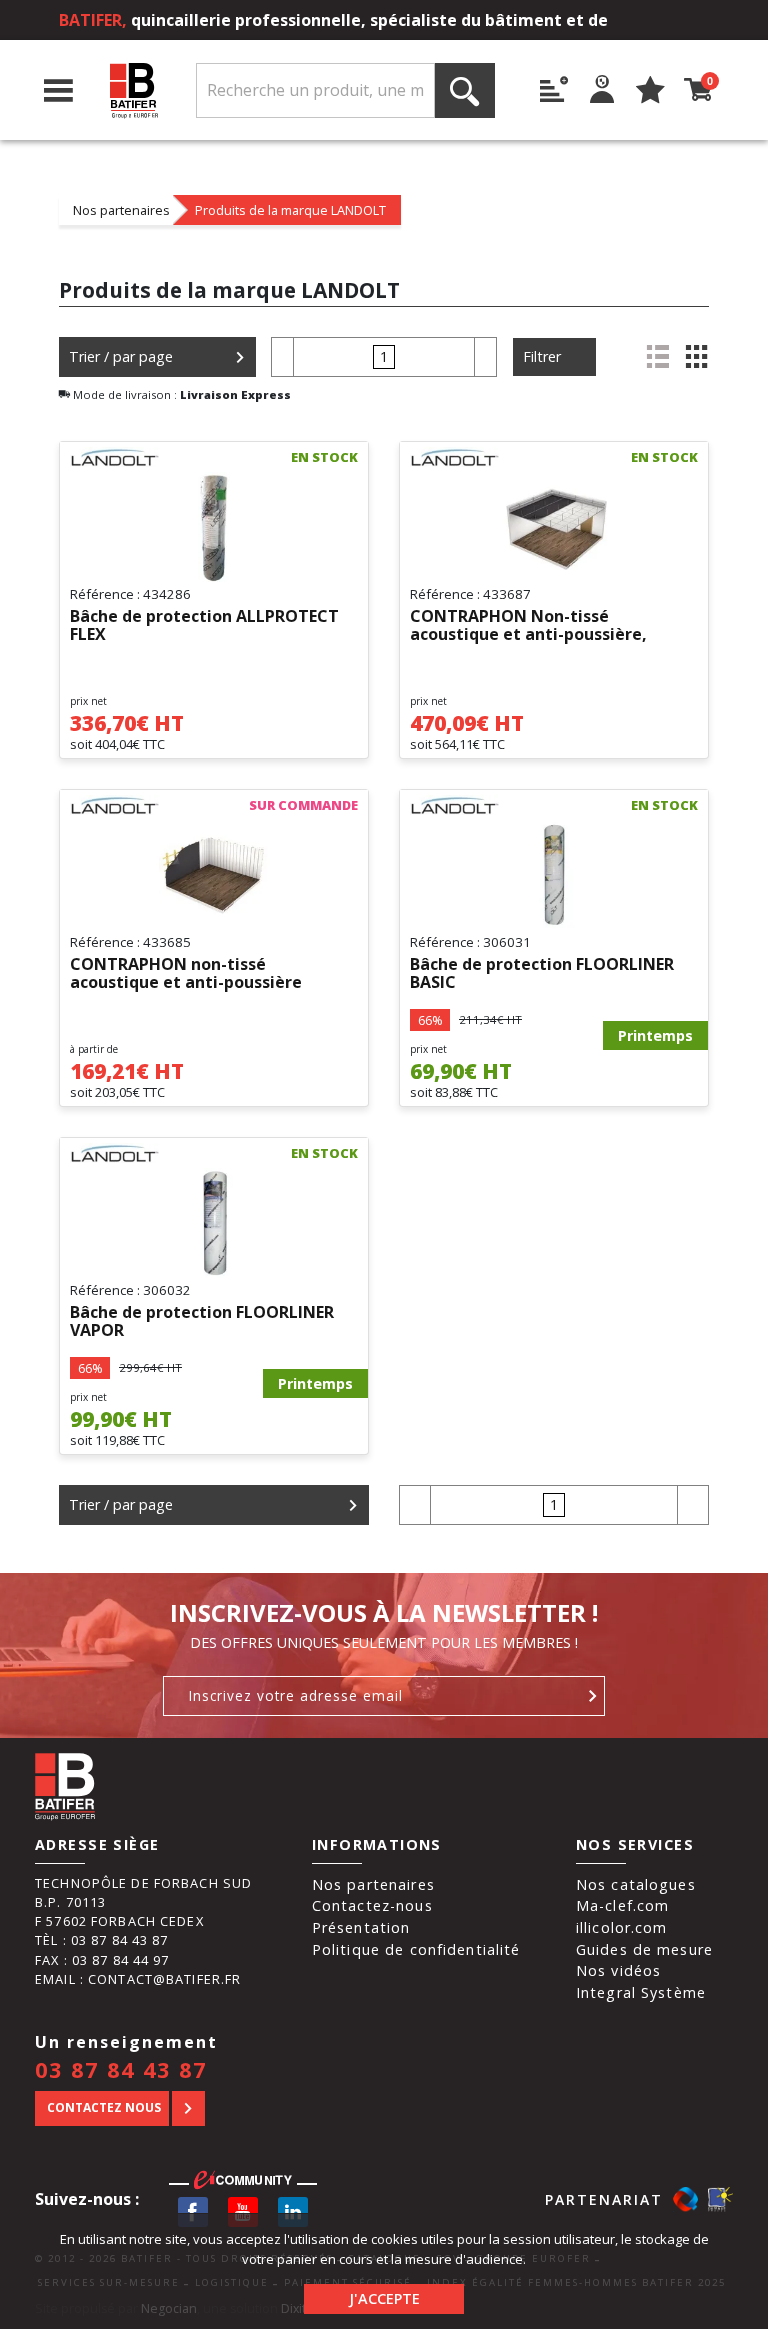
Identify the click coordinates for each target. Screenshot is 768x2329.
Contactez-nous (372, 1905)
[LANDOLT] (114, 457)
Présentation (361, 1927)
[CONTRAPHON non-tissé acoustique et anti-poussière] (214, 875)
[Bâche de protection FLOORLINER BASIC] (554, 875)
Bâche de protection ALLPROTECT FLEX (204, 626)
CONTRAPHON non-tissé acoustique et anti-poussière (186, 974)
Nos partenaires (121, 210)
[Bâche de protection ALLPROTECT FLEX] (214, 527)
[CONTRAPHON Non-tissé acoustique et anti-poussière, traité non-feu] (554, 527)
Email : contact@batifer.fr (138, 1979)
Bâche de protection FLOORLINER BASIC (542, 974)
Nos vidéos (618, 1970)
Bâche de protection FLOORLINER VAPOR (202, 1322)
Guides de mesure (644, 1949)
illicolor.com (622, 1927)
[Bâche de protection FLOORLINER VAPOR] (214, 1223)
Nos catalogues (636, 1884)
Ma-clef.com (622, 1905)
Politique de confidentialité (416, 1949)
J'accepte (384, 2298)
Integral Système (641, 1992)
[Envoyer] (593, 1696)
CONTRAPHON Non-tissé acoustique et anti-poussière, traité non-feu (528, 626)
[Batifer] (134, 90)
